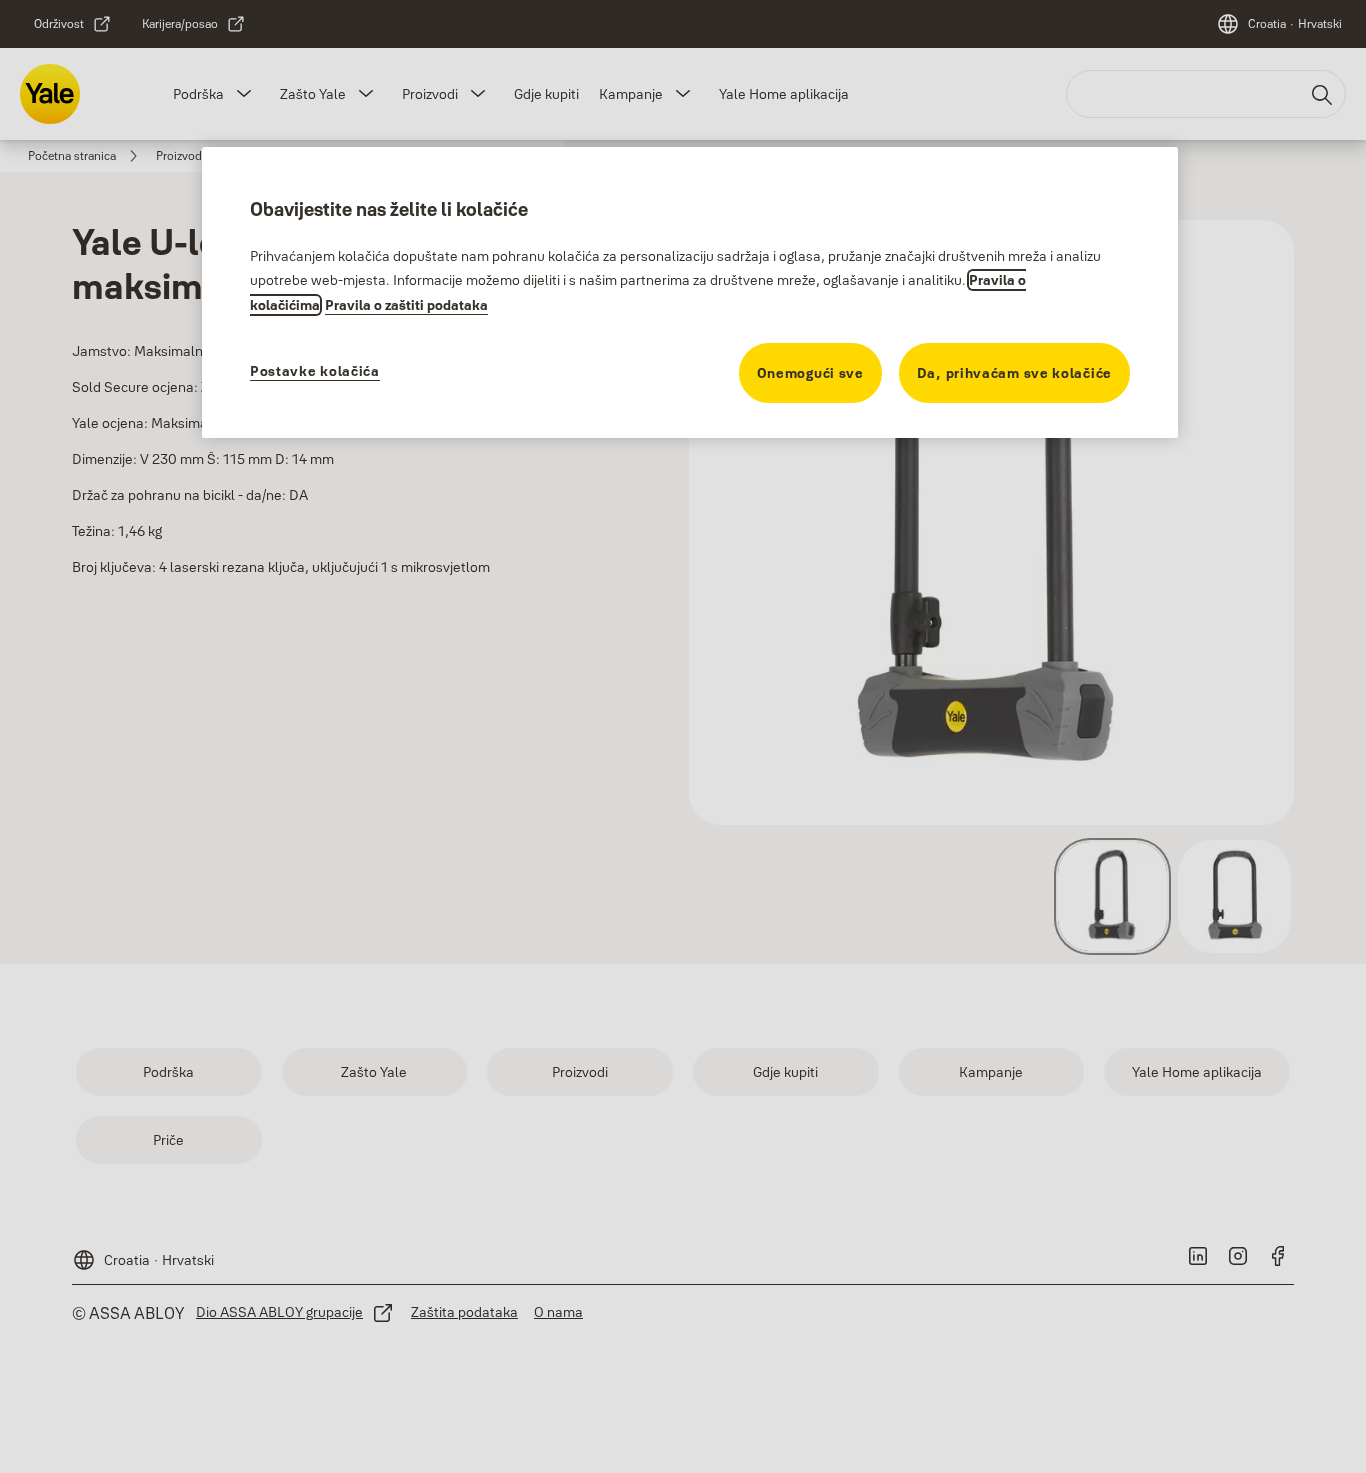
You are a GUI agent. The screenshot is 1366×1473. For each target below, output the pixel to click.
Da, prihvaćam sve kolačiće (1014, 373)
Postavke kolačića (315, 371)
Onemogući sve (810, 373)
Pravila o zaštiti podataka (406, 305)
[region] (690, 292)
